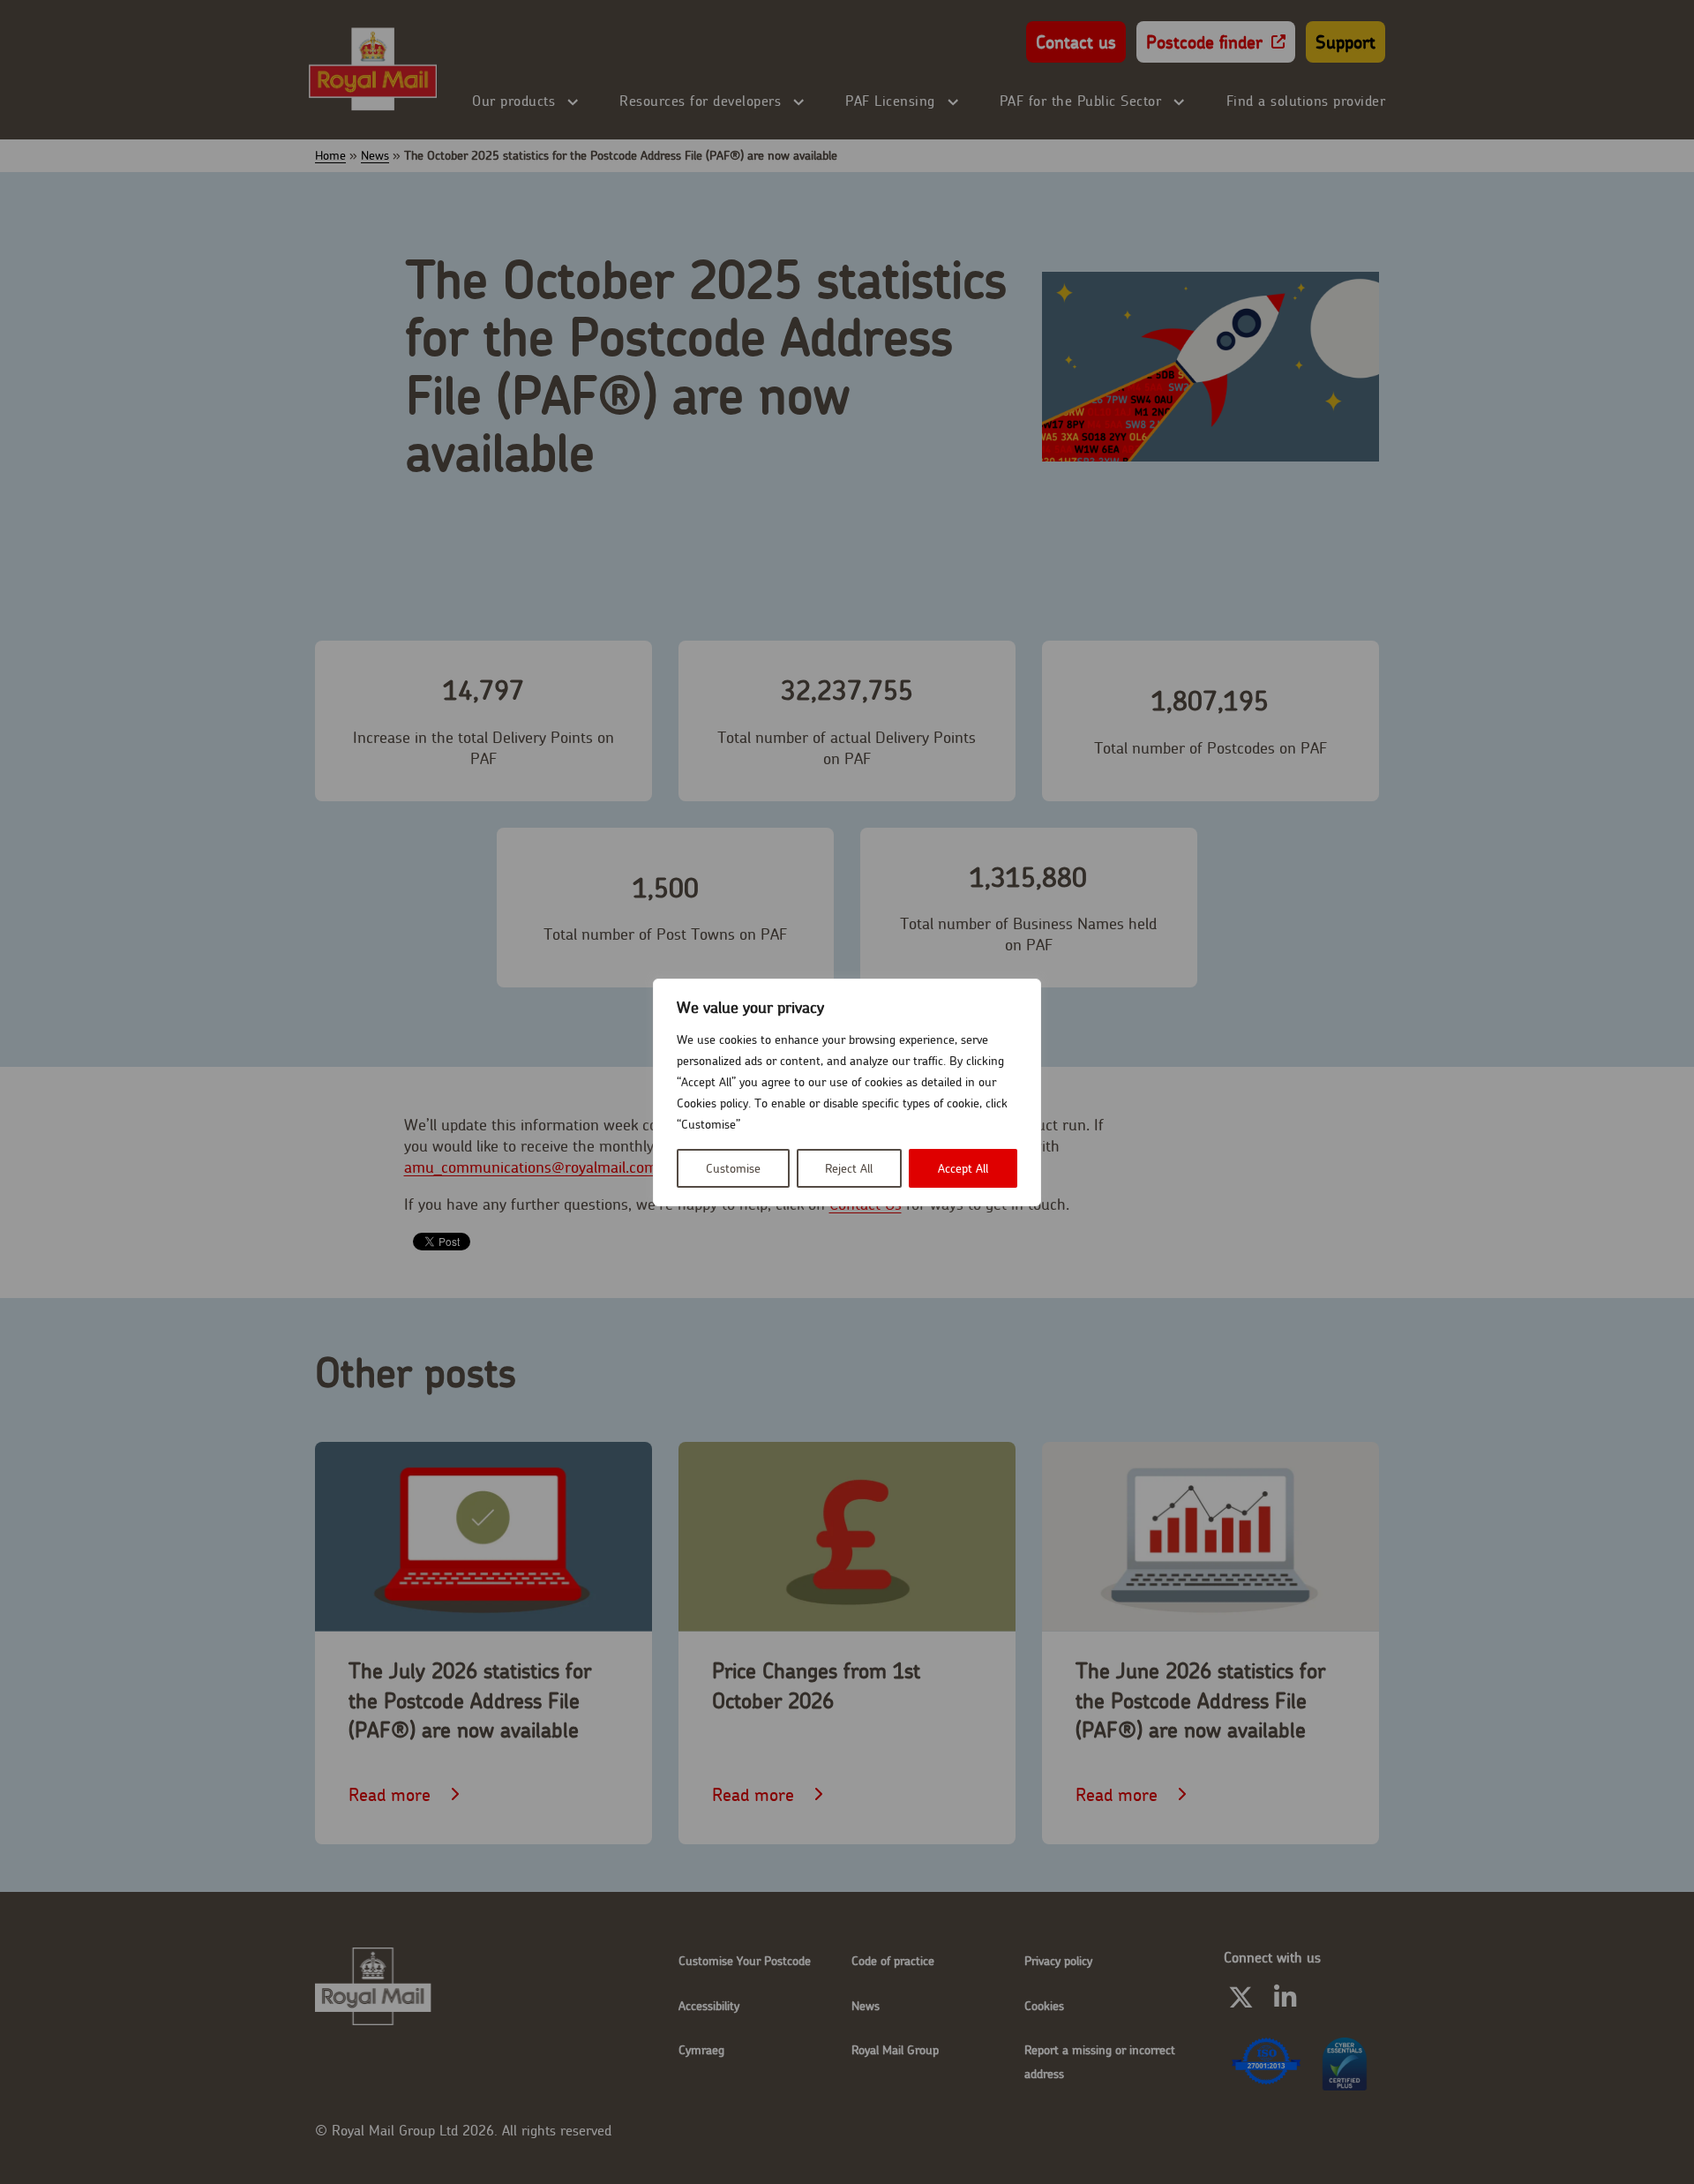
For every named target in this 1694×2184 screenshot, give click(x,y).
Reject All (849, 1168)
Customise (733, 1168)
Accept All (963, 1168)
